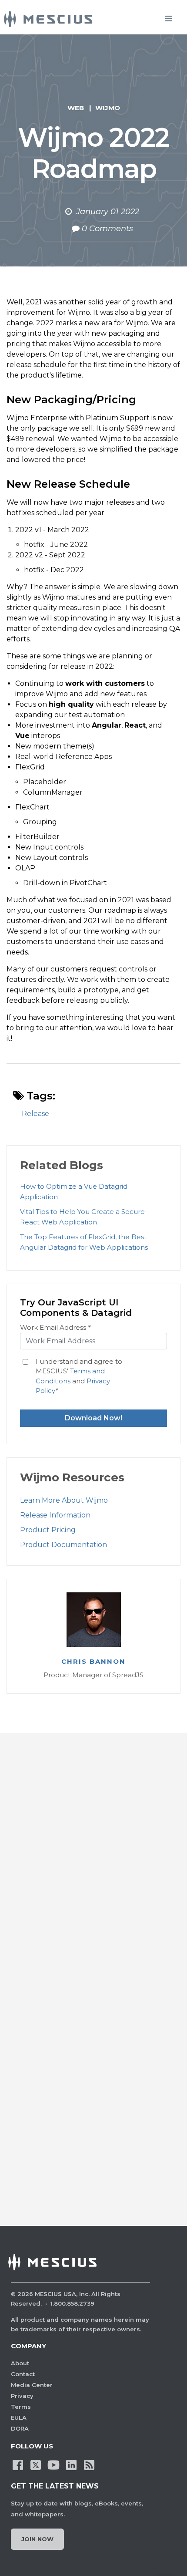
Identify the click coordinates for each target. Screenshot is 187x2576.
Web (76, 108)
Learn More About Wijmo (64, 1500)
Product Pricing (48, 1530)
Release (35, 1114)
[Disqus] (93, 1868)
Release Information (55, 1515)
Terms (21, 2407)
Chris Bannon (93, 1662)
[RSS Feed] (89, 2464)
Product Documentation (63, 1545)
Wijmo (108, 108)
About (20, 2363)
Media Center (32, 2385)
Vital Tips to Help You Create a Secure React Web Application (82, 1217)
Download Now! (93, 1418)
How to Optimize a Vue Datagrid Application (74, 1192)
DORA (20, 2428)
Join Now (37, 2539)
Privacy (22, 2396)
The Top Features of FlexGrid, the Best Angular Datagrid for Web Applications (84, 1242)
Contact (23, 2374)
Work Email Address (55, 1327)
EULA (19, 2418)
